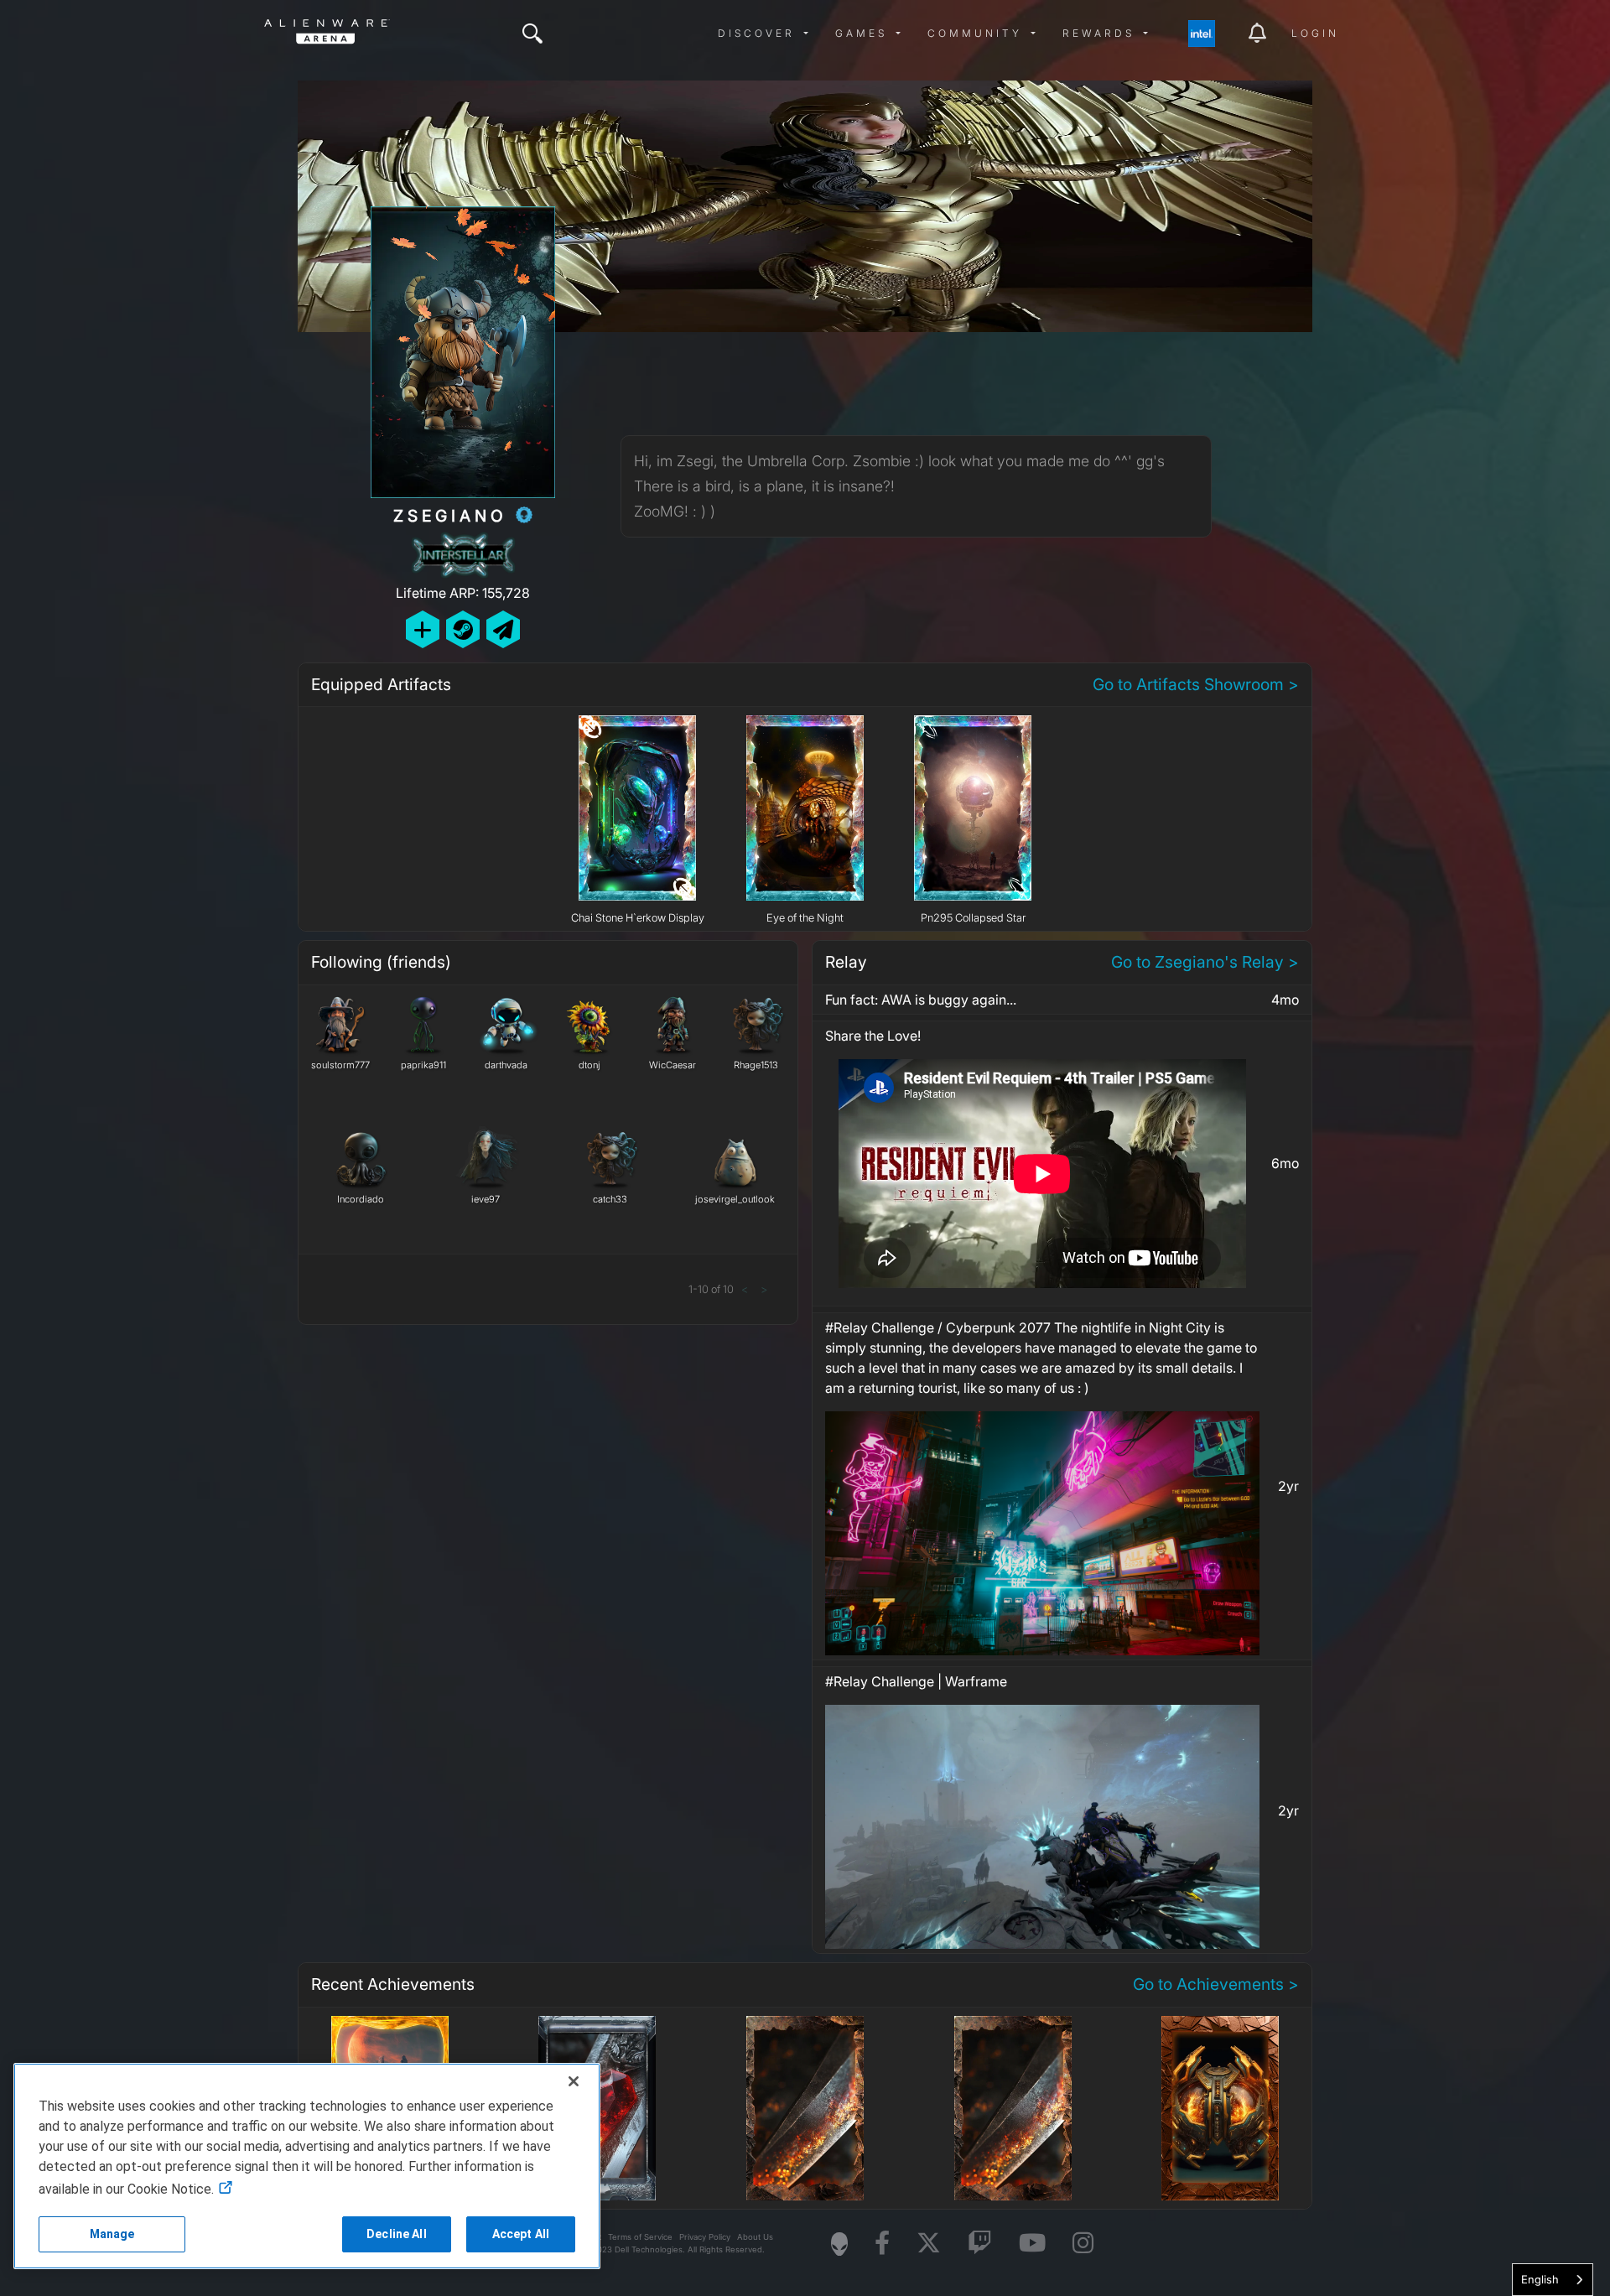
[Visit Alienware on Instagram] (1083, 2244)
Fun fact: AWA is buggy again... (921, 1000)
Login (1315, 33)
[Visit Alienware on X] (929, 2244)
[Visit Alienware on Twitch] (980, 2244)
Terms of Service (640, 2237)
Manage (112, 2234)
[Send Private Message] (503, 629)
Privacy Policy (705, 2237)
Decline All (397, 2234)
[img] (532, 34)
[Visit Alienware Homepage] (839, 2244)
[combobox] (1553, 2280)
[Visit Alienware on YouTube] (1032, 2244)
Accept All (521, 2234)
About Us (755, 2237)
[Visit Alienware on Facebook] (882, 2244)
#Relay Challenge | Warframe (916, 1681)
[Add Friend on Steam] (463, 629)
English (1540, 2279)
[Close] (574, 2081)
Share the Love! (873, 1036)
